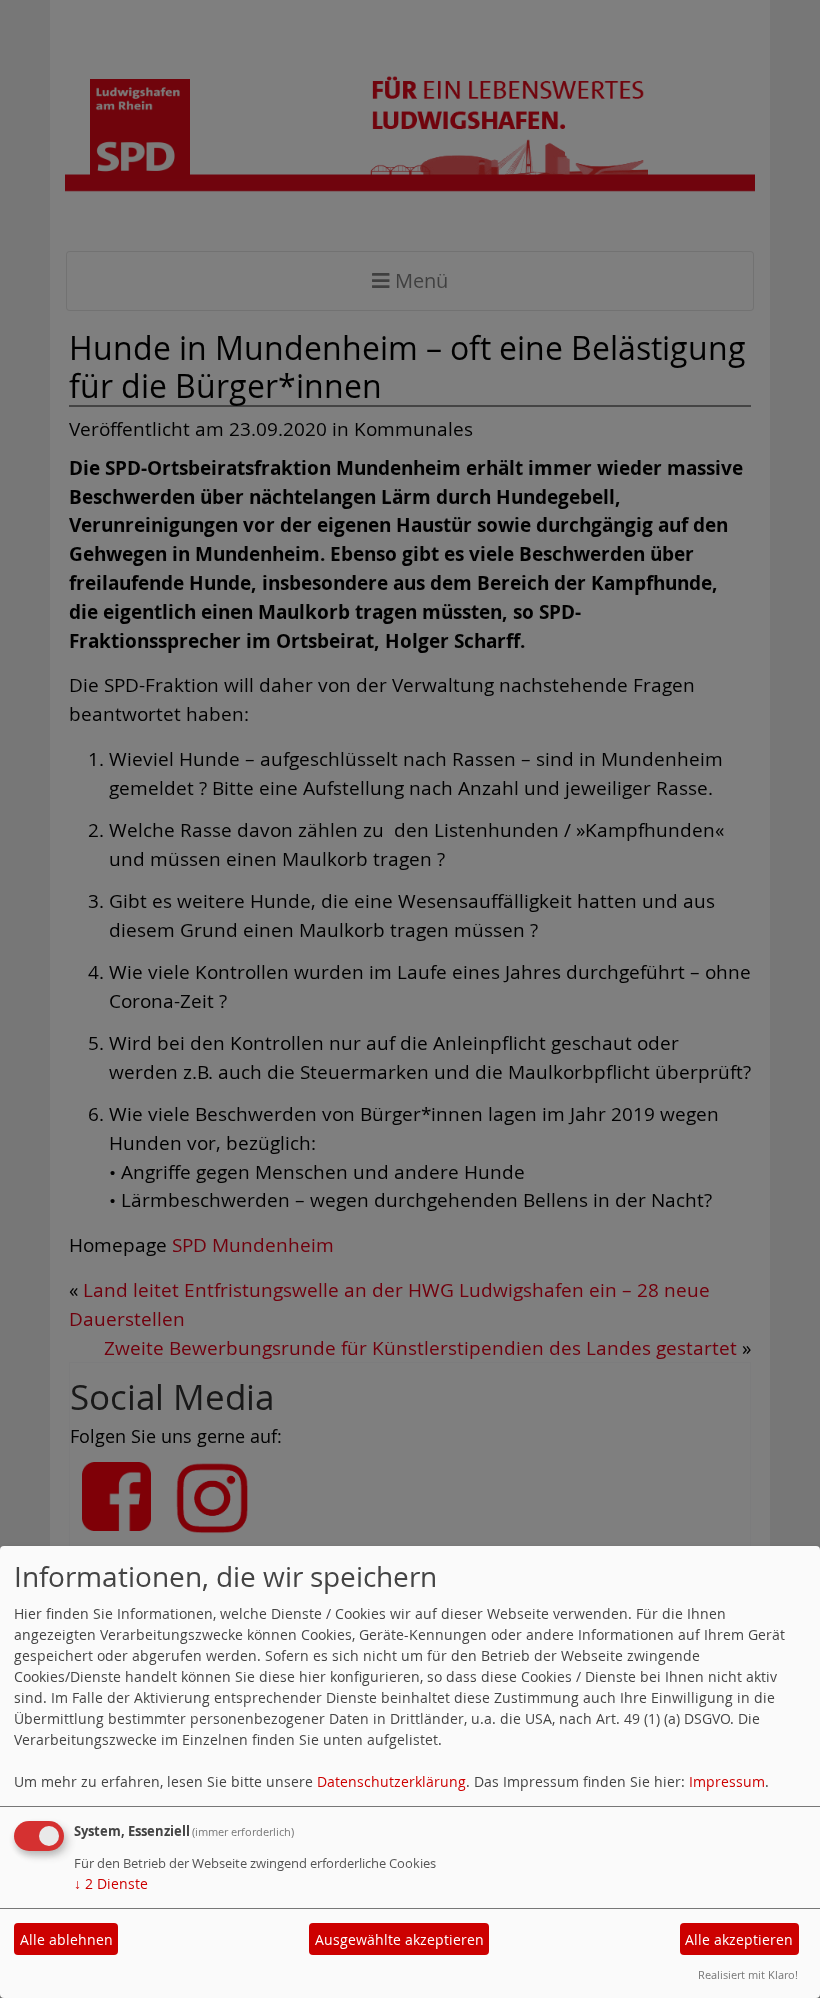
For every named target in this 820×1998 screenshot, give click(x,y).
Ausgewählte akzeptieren (399, 1939)
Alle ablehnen (66, 1939)
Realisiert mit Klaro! (748, 1974)
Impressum (727, 1781)
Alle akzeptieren (739, 1939)
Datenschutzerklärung (391, 1781)
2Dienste (111, 1883)
